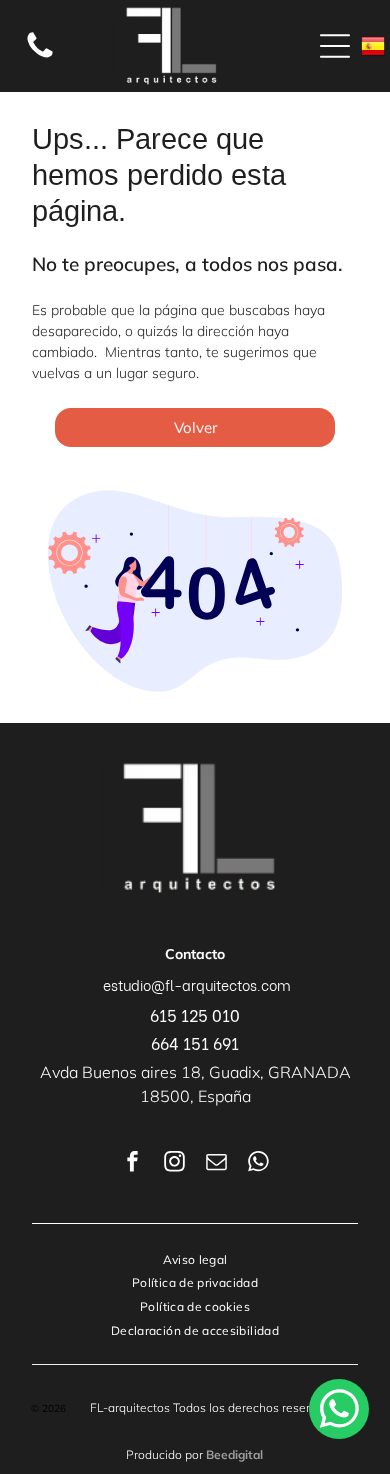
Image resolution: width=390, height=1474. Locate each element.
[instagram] (174, 1163)
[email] (216, 1163)
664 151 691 (195, 1042)
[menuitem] (195, 1259)
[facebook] (132, 1163)
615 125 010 (195, 1014)
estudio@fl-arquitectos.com (197, 984)
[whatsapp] (258, 1163)
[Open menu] (335, 46)
